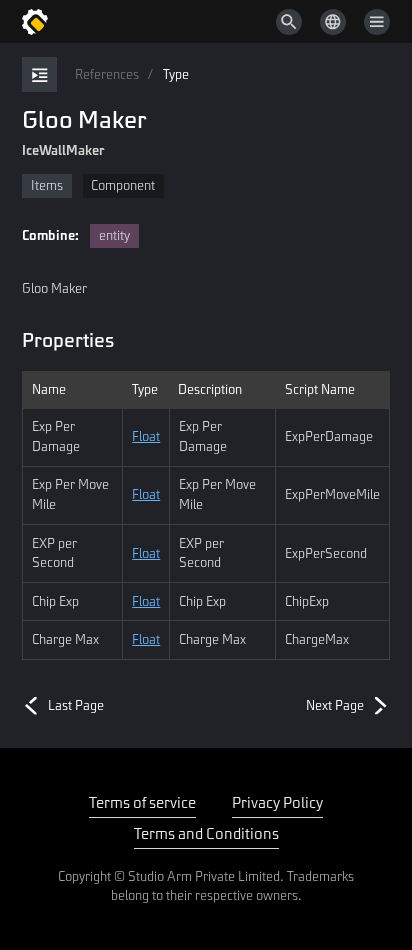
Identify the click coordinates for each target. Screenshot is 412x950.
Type (176, 74)
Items (47, 185)
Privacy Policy (277, 802)
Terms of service (142, 802)
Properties (68, 339)
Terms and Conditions (206, 833)
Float (146, 436)
